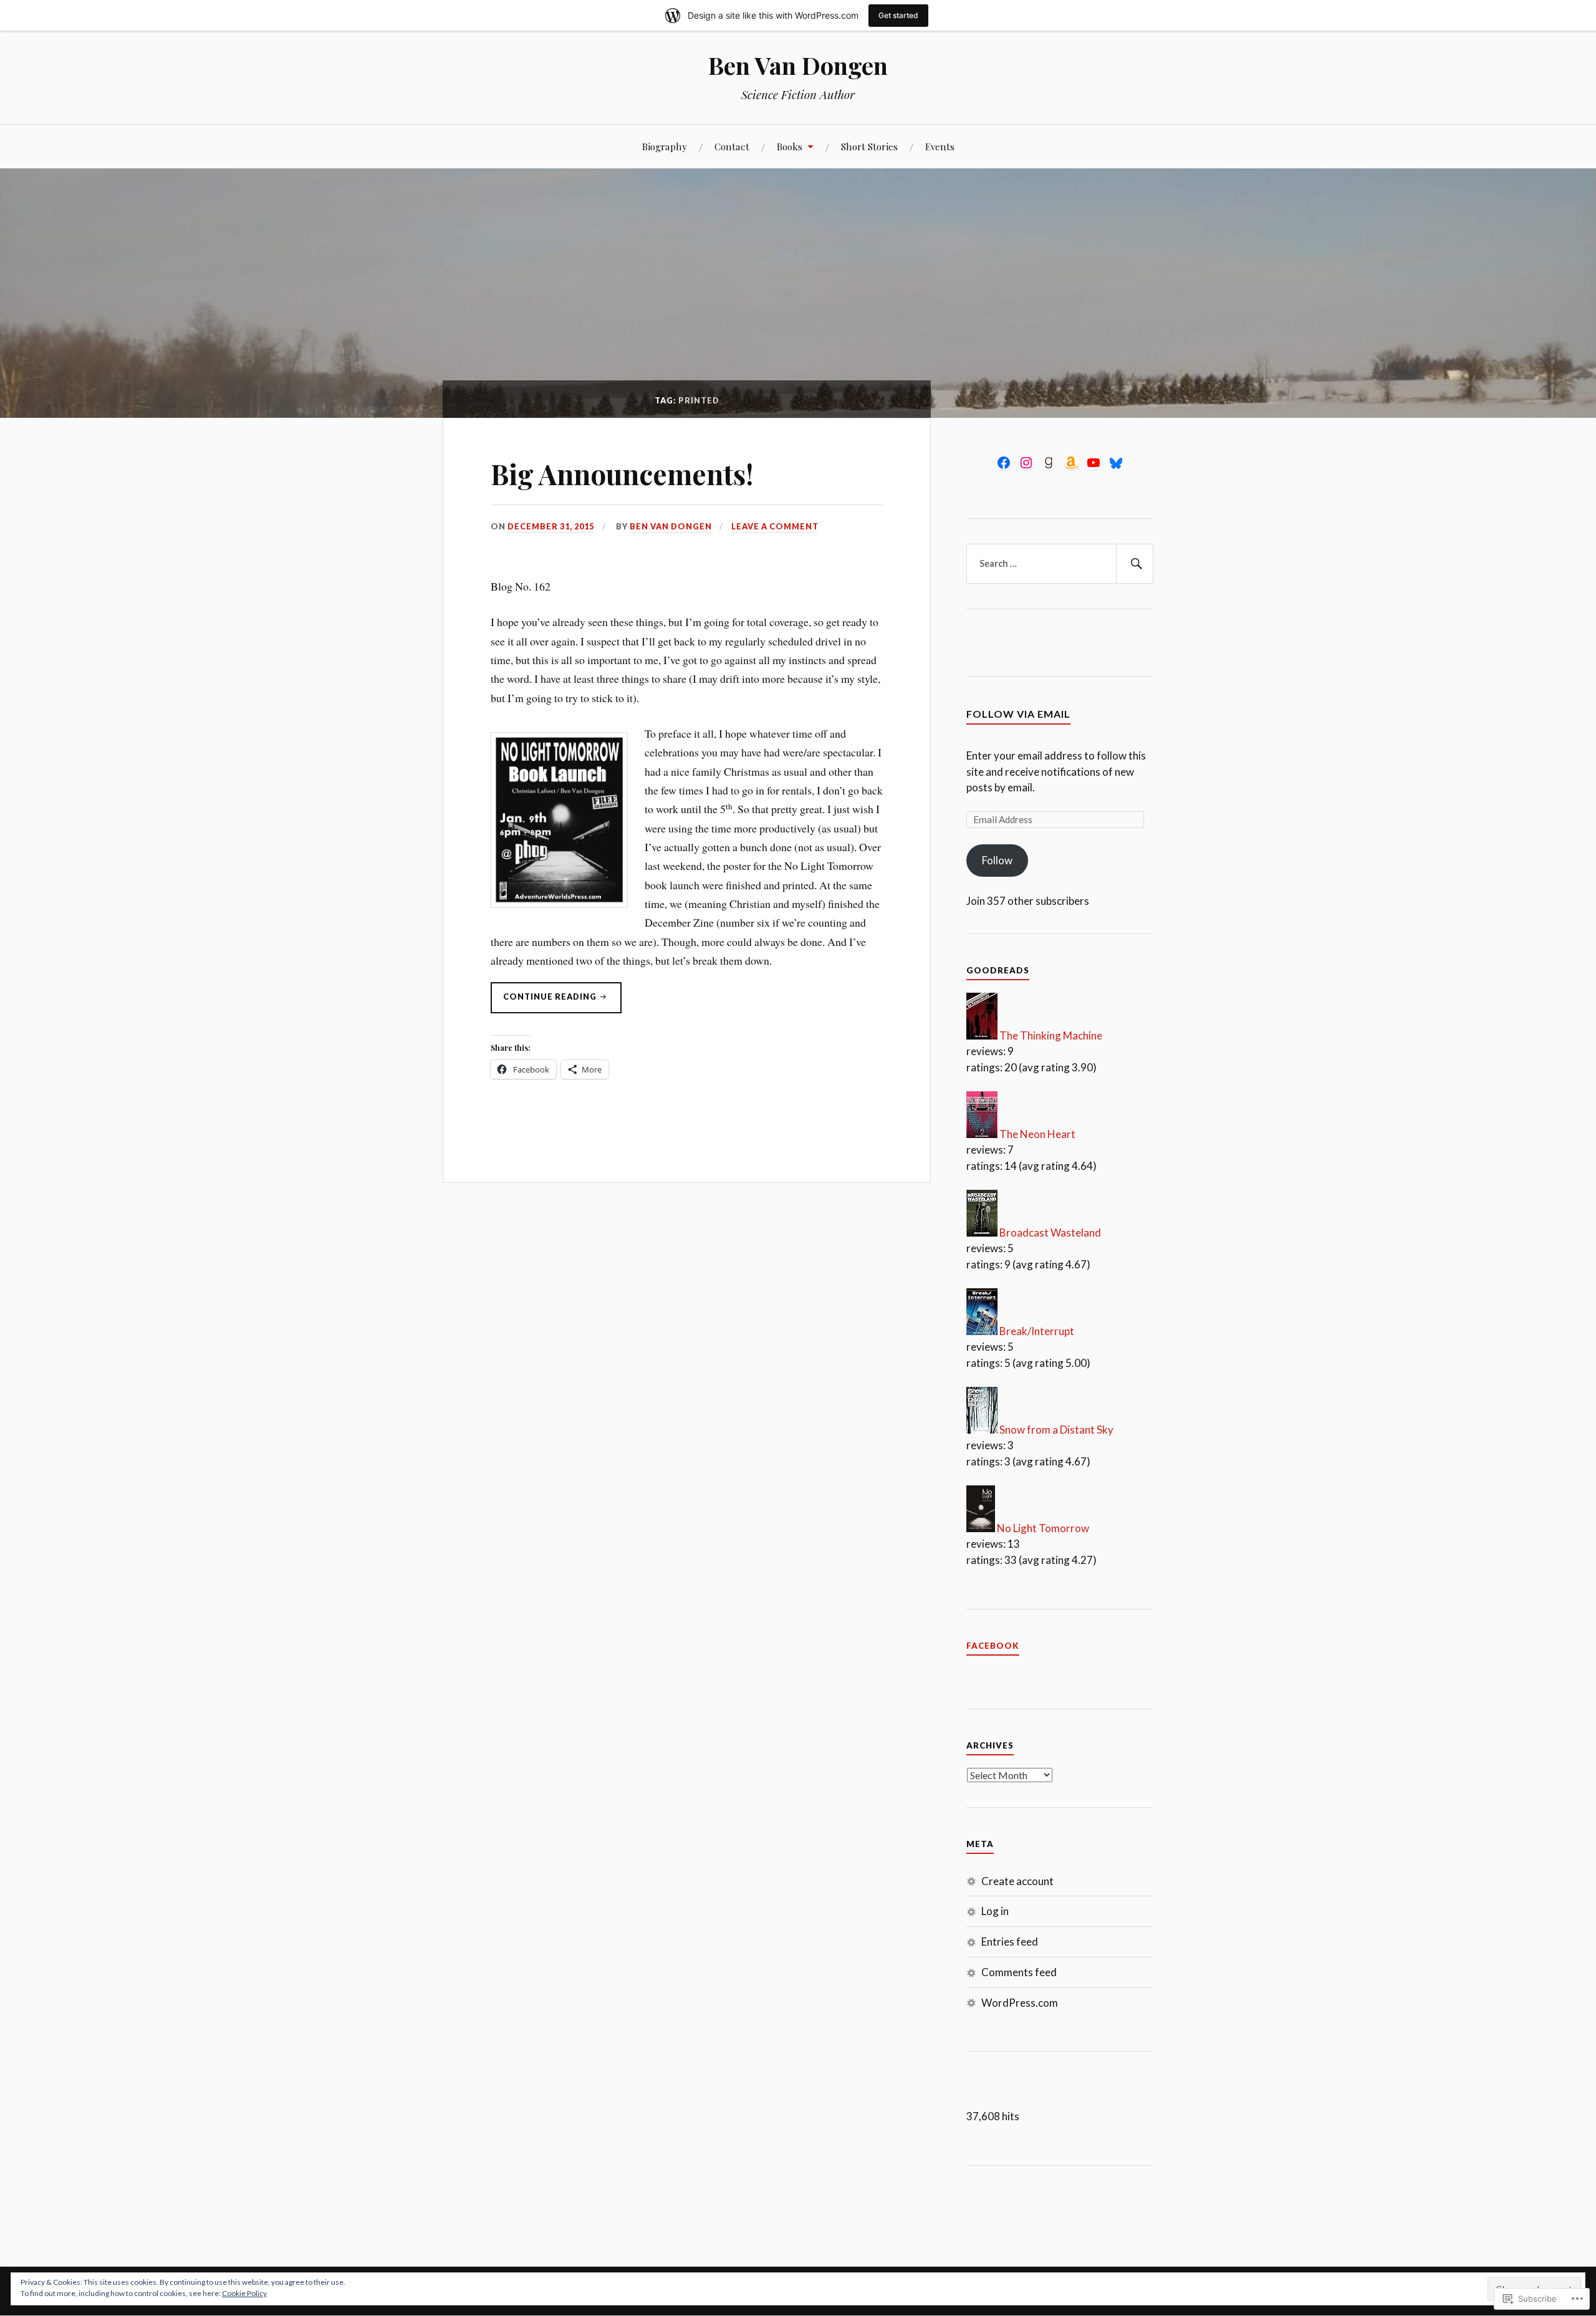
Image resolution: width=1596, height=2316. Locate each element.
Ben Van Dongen (798, 65)
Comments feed (1019, 1972)
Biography (665, 146)
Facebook (993, 1646)
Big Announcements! (622, 474)
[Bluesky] (1116, 463)
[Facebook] (1004, 463)
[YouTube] (1094, 463)
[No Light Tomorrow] (981, 1528)
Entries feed (1010, 1942)
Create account (1017, 1881)
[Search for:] (1060, 564)
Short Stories (869, 146)
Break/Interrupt (1037, 1331)
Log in (995, 1911)
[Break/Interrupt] (982, 1331)
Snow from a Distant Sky (1056, 1430)
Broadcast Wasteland (1050, 1233)
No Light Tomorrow (1043, 1528)
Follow (997, 860)
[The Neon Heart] (982, 1134)
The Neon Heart (1037, 1134)
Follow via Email (1018, 714)
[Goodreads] (1049, 463)
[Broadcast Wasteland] (982, 1233)
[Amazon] (1071, 463)
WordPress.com (1020, 2003)
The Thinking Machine (1051, 1035)
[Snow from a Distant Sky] (982, 1430)
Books (790, 146)
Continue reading (545, 1000)
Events (940, 146)
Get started (898, 15)
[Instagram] (1026, 463)
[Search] (1135, 564)
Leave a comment (775, 526)
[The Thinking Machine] (982, 1035)
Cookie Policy (244, 2293)
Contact (732, 146)
